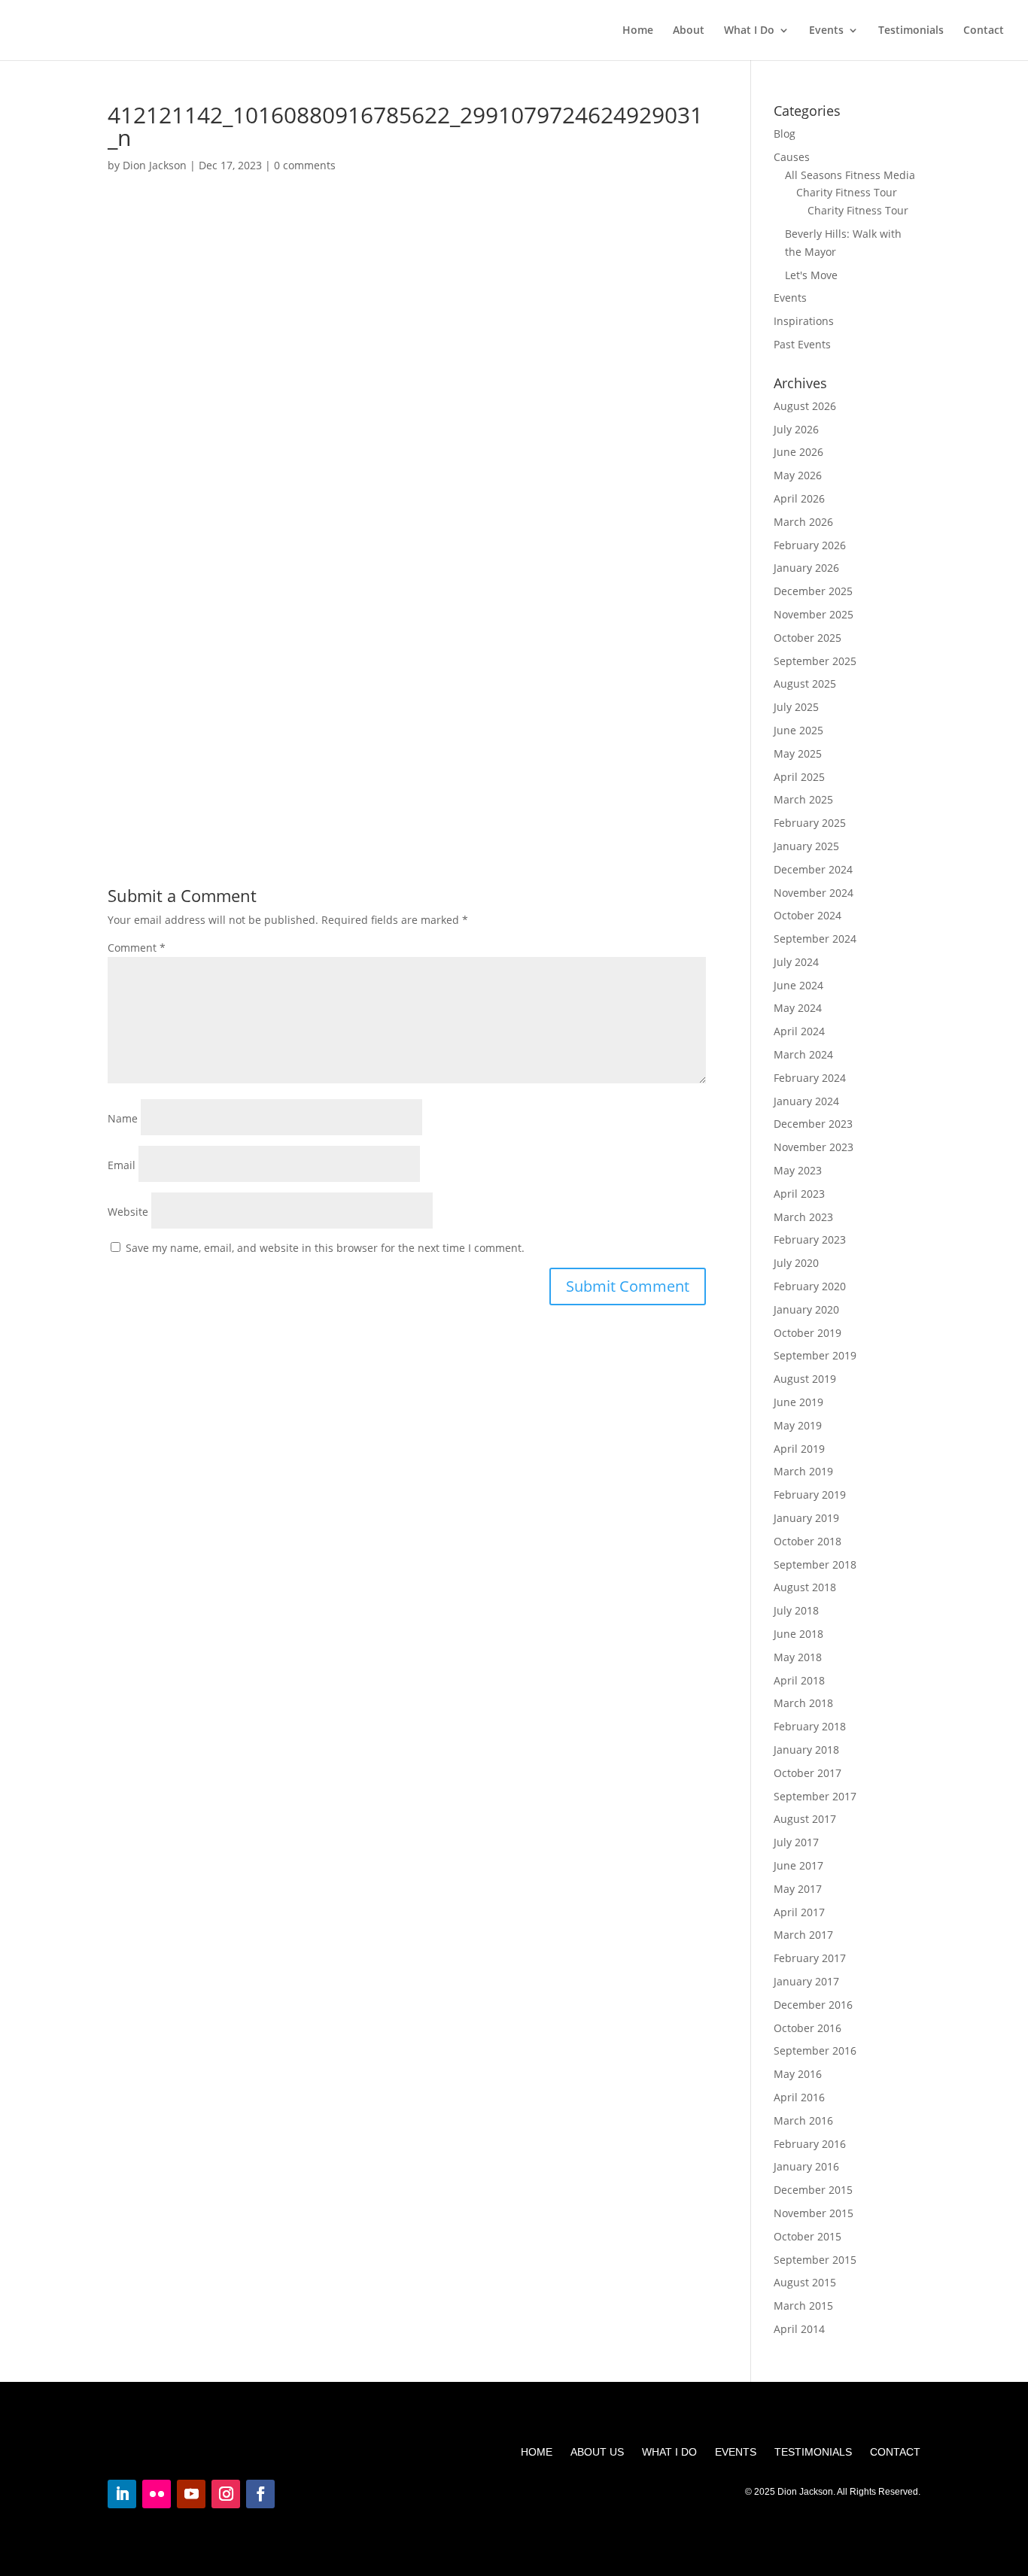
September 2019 (815, 1355)
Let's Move (811, 275)
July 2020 (796, 1263)
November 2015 (814, 2213)
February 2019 (810, 1495)
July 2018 (796, 1610)
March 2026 (803, 522)
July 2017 (796, 1842)
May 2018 (798, 1657)
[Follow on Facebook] (260, 2494)
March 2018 (803, 1703)
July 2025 (796, 707)
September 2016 (815, 2050)
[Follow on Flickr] (157, 2494)
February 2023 (810, 1239)
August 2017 (805, 1819)
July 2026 (796, 429)
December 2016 (813, 2005)
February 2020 (810, 1286)
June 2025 (798, 730)
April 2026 (799, 498)
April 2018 (799, 1680)
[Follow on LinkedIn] (122, 2494)
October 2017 (807, 1773)
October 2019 (807, 1333)
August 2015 (805, 2282)
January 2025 (806, 846)
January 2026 (806, 568)
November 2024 (814, 893)
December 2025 (813, 591)
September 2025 (815, 661)
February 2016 (810, 2144)
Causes (792, 157)
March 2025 (803, 799)
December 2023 (813, 1124)
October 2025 (807, 638)
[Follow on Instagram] (226, 2494)
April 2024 (799, 1031)
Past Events (802, 344)
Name (123, 1118)
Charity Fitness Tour (847, 192)
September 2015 (815, 2260)
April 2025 (799, 777)
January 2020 (806, 1309)
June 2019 (798, 1402)
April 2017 (799, 1912)
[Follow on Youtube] (191, 2494)
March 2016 (803, 2120)
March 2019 (803, 1471)
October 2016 (807, 2028)
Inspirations (804, 321)
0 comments (305, 165)
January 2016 (806, 2166)
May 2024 (798, 1008)
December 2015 (813, 2190)
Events (826, 31)
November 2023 (814, 1147)
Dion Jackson (155, 165)
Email (122, 1165)
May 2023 (798, 1170)
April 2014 (799, 2329)
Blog (785, 134)
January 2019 (806, 1518)
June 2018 (798, 1634)
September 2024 (815, 939)
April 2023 (799, 1194)
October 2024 (807, 915)
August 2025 (805, 683)
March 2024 (803, 1054)
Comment (137, 948)
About (689, 31)
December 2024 (813, 869)
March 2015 (803, 2306)
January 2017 (806, 1981)
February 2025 (810, 823)
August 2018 (805, 1587)
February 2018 (810, 1726)
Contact (984, 31)
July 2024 (796, 962)
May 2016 (798, 2074)
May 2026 (798, 475)
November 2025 (814, 614)
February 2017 (810, 1958)
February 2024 (810, 1078)
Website (128, 1212)
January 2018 (806, 1750)
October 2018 (807, 1541)
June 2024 (798, 985)
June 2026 (798, 452)
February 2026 (810, 545)
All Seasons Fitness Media (850, 175)
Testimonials (911, 31)
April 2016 (799, 2097)
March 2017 (803, 1935)
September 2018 (815, 1564)
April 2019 (799, 1449)
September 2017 (815, 1796)
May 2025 (798, 753)
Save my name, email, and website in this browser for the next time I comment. (325, 1248)
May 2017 (798, 1889)
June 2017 (798, 1865)
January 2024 (806, 1101)
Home (638, 31)
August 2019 (805, 1379)
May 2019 (798, 1425)
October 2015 (807, 2236)
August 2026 (805, 406)
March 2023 (803, 1217)
